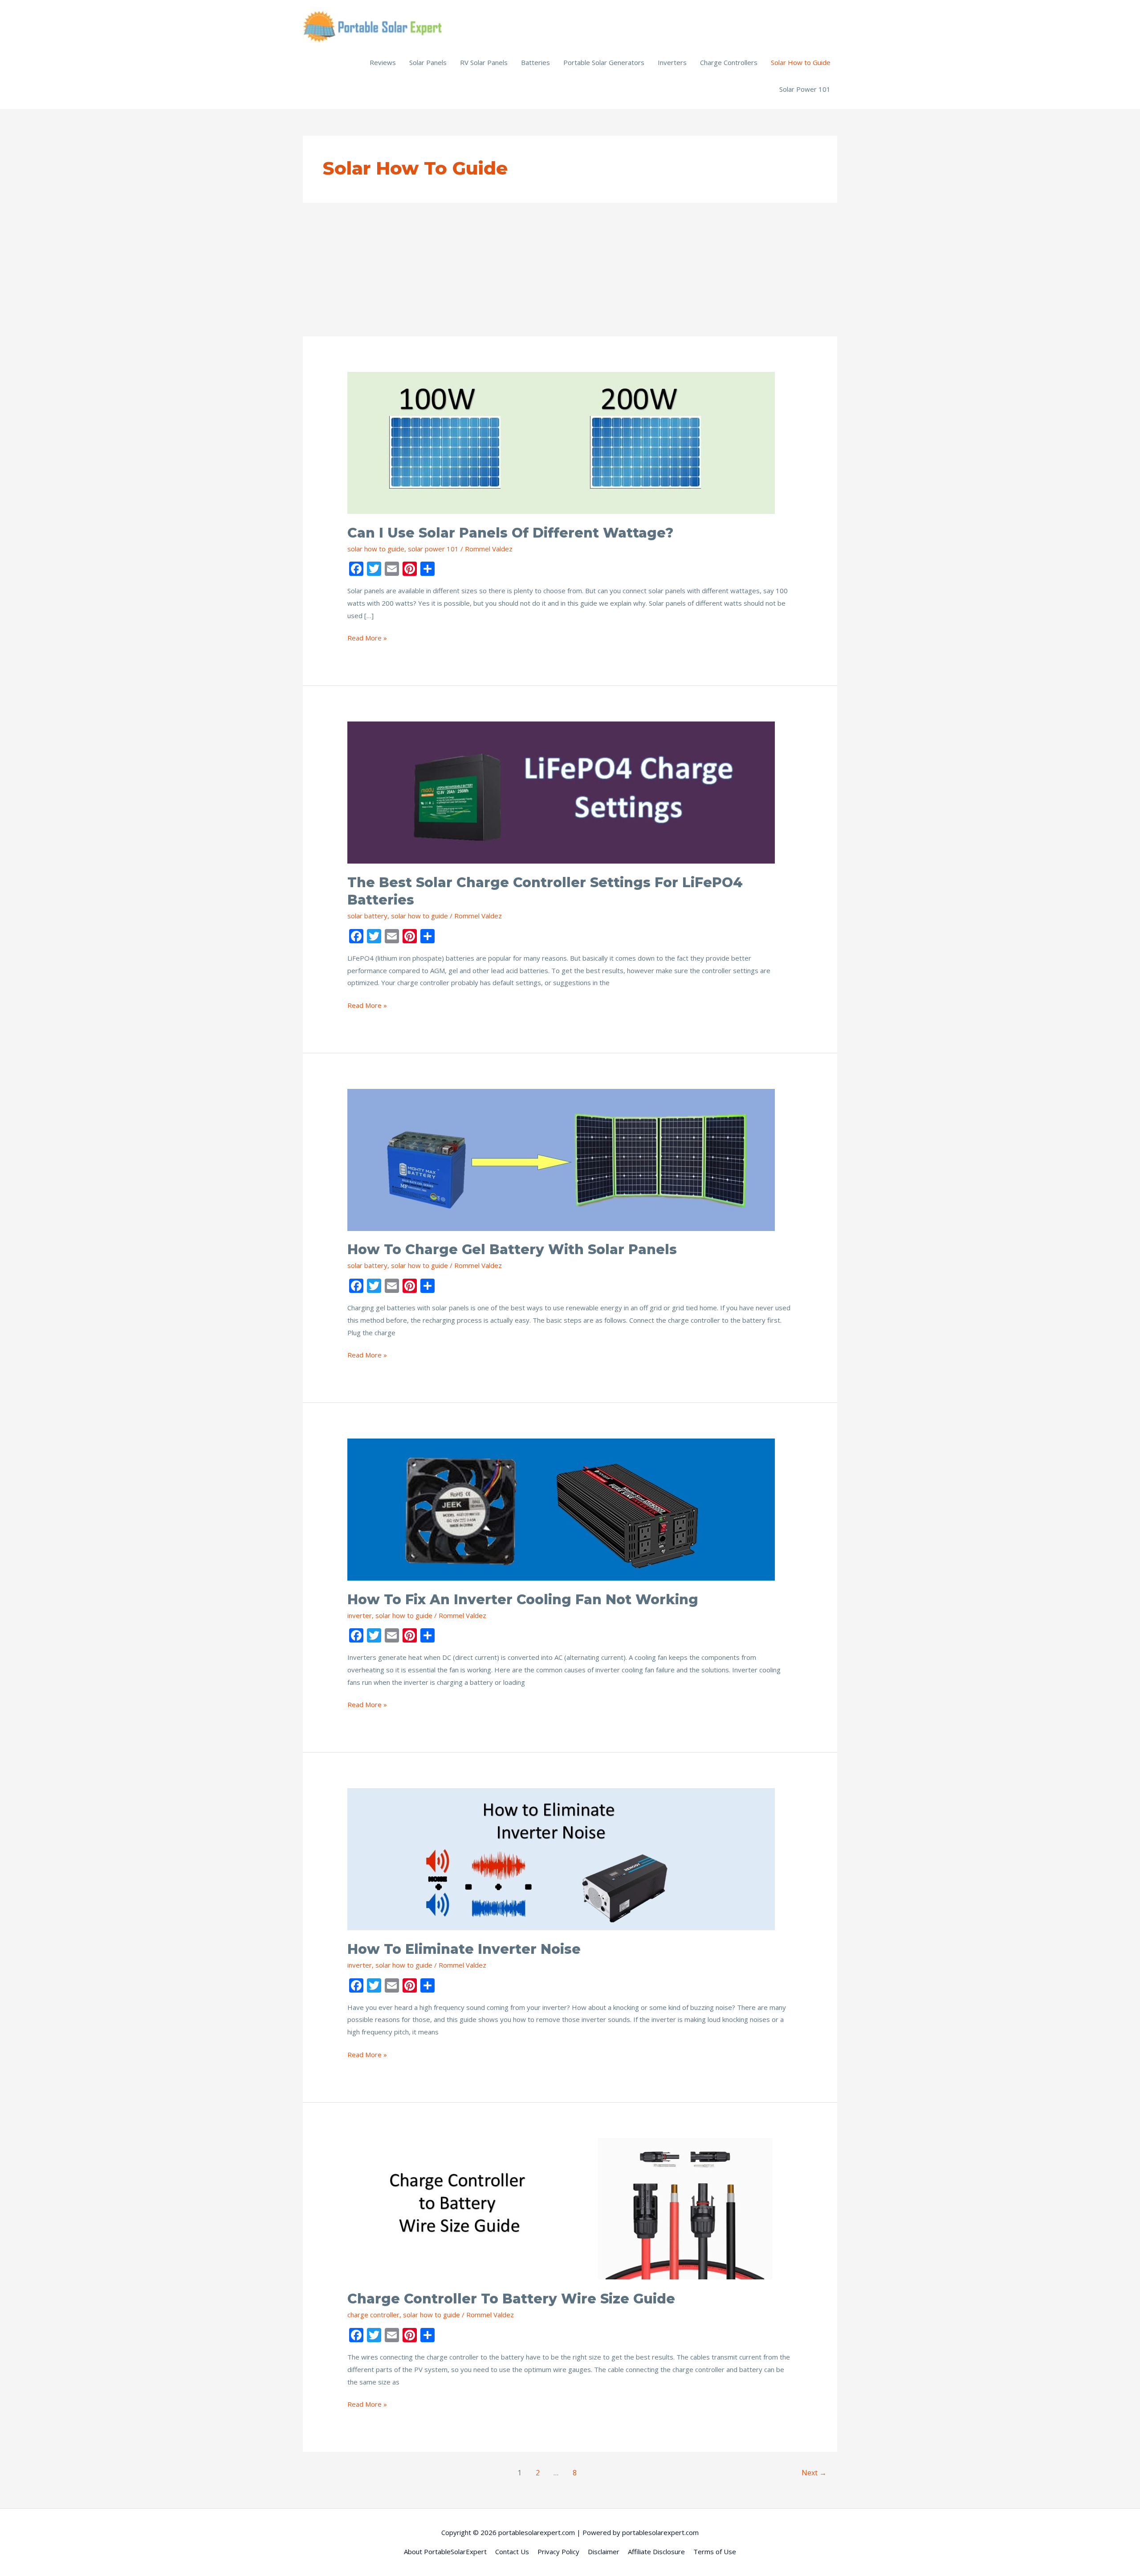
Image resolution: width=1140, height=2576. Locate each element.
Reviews (383, 62)
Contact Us (512, 2552)
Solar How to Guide (801, 62)
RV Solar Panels (484, 62)
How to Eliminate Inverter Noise (464, 1949)
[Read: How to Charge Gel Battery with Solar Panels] (561, 1159)
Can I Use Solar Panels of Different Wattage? (510, 533)
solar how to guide (376, 549)
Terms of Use (715, 2552)
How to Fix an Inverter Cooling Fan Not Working (523, 1600)
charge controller (373, 2315)
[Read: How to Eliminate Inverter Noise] (561, 1859)
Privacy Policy (558, 2552)
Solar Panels (428, 62)
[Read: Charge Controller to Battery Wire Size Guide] (561, 2208)
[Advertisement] (570, 269)
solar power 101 (433, 549)
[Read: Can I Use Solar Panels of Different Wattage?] (561, 442)
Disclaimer (604, 2552)
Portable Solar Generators (604, 62)
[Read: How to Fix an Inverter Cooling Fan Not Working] (561, 1509)
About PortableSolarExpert (445, 2552)
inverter (360, 1615)
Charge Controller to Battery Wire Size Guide (511, 2299)
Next (814, 2473)
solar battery (367, 916)
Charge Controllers (729, 62)
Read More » (367, 639)
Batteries (535, 62)
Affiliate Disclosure (656, 2552)
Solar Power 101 (805, 89)
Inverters (672, 62)
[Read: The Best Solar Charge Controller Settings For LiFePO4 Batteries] (561, 792)
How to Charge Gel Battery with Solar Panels (512, 1249)
